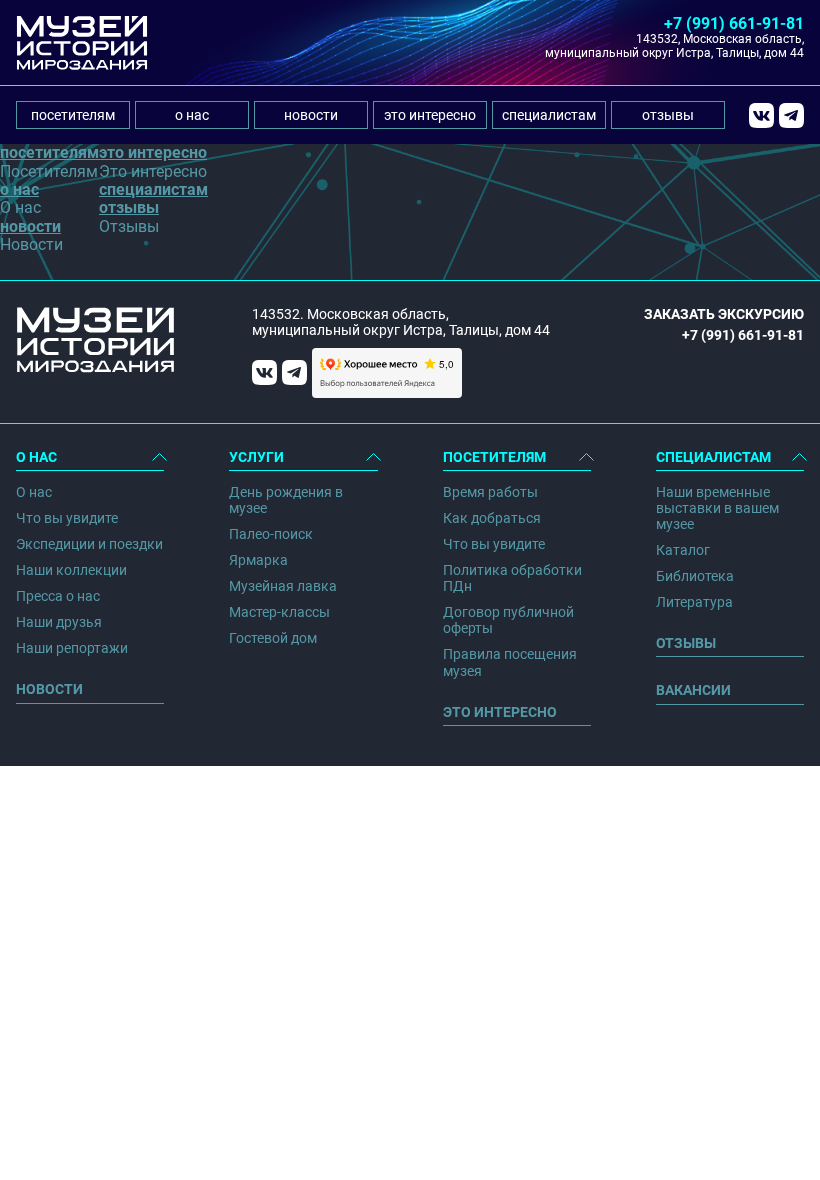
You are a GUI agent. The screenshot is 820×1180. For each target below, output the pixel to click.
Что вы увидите (67, 518)
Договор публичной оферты (508, 620)
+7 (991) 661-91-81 (734, 23)
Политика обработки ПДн (512, 578)
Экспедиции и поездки (89, 544)
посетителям (73, 115)
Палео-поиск (271, 534)
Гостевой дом (273, 638)
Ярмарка (258, 560)
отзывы (668, 115)
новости (311, 115)
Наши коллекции (71, 570)
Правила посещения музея (510, 662)
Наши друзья (59, 622)
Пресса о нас (58, 596)
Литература (694, 602)
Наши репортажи (72, 648)
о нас (192, 115)
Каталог (683, 550)
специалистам (549, 115)
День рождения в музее (286, 500)
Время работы (490, 492)
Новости (49, 689)
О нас (34, 492)
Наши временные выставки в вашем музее (717, 508)
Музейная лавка (283, 586)
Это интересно (500, 712)
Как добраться (492, 518)
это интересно (430, 115)
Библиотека (695, 576)
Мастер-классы (279, 612)
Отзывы (686, 643)
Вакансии (693, 690)
